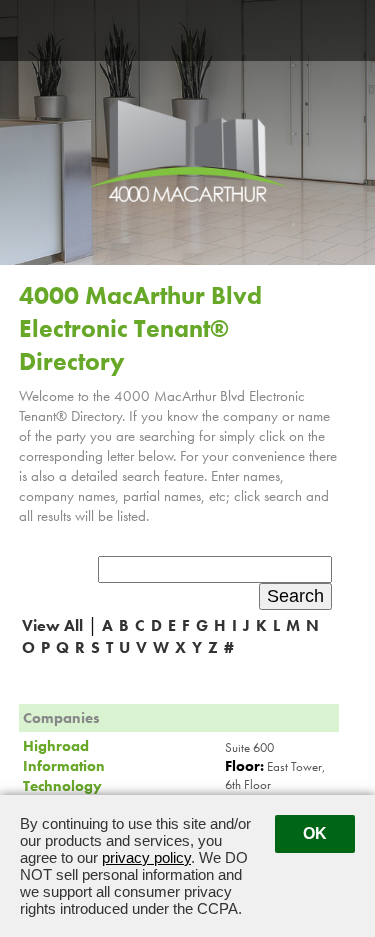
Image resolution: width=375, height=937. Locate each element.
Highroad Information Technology (64, 766)
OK (315, 833)
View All (52, 625)
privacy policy (146, 857)
